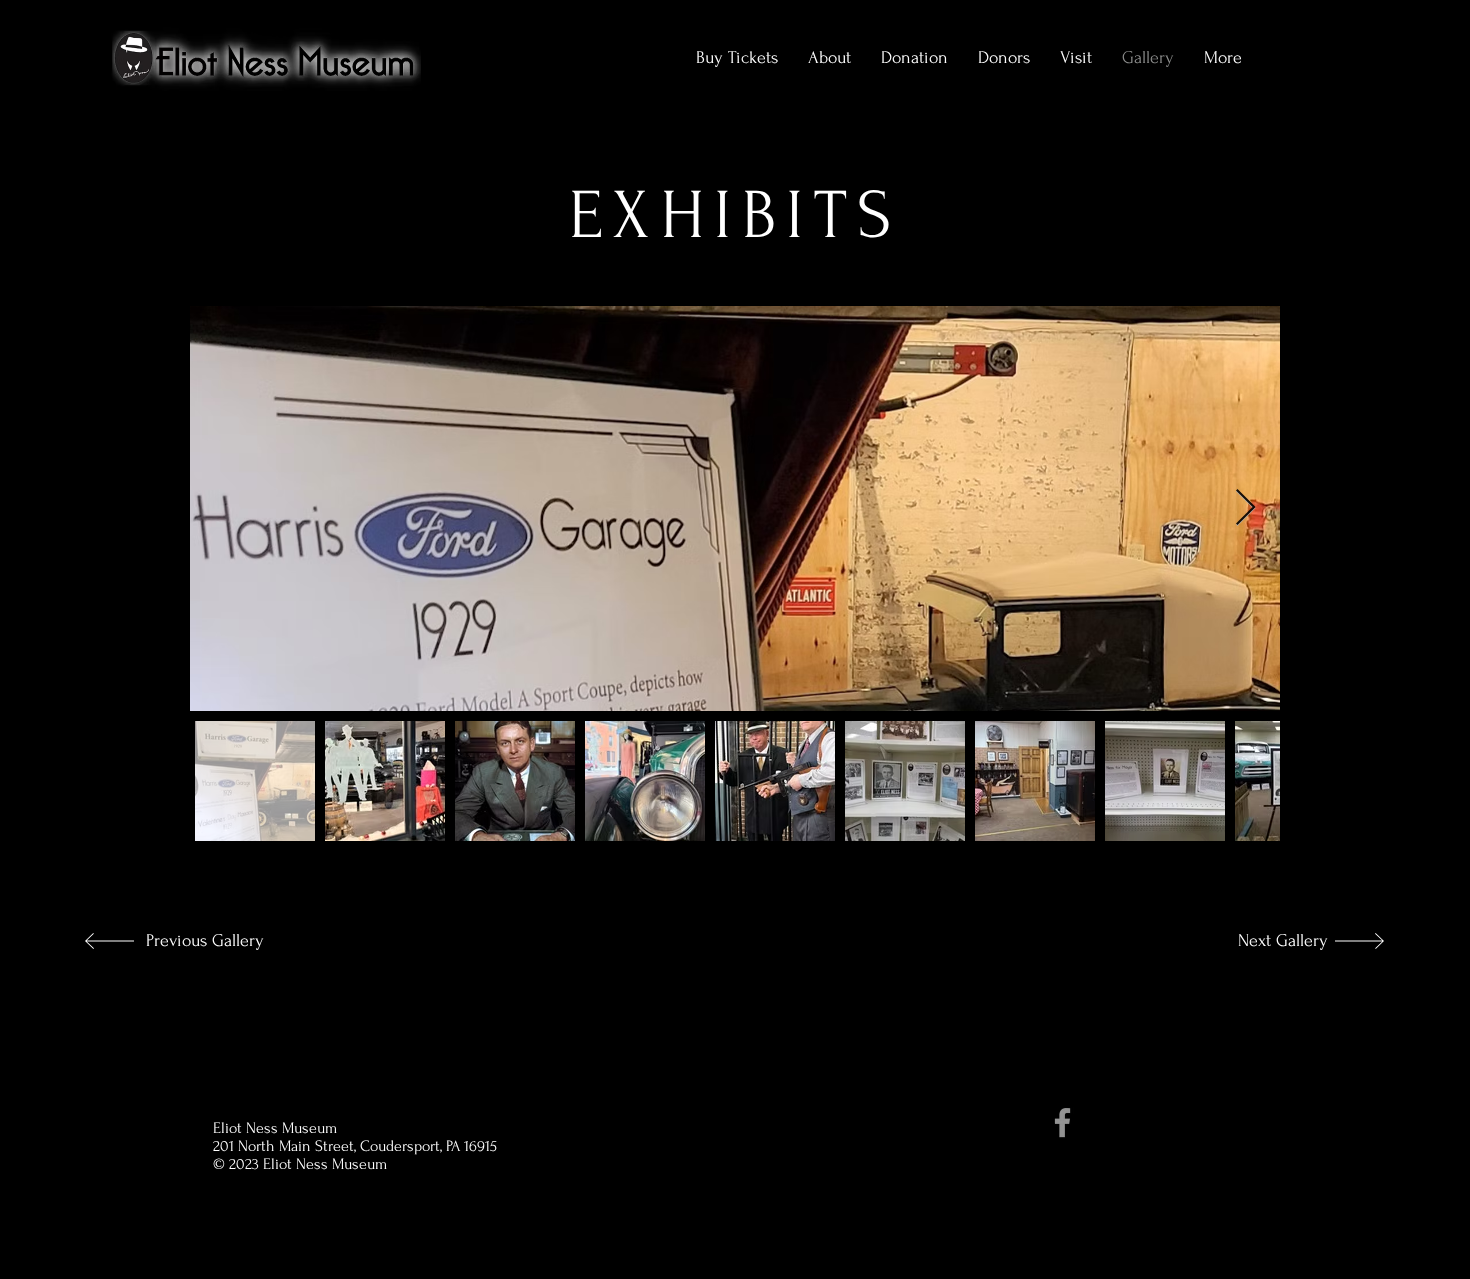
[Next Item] (1245, 508)
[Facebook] (1062, 1122)
